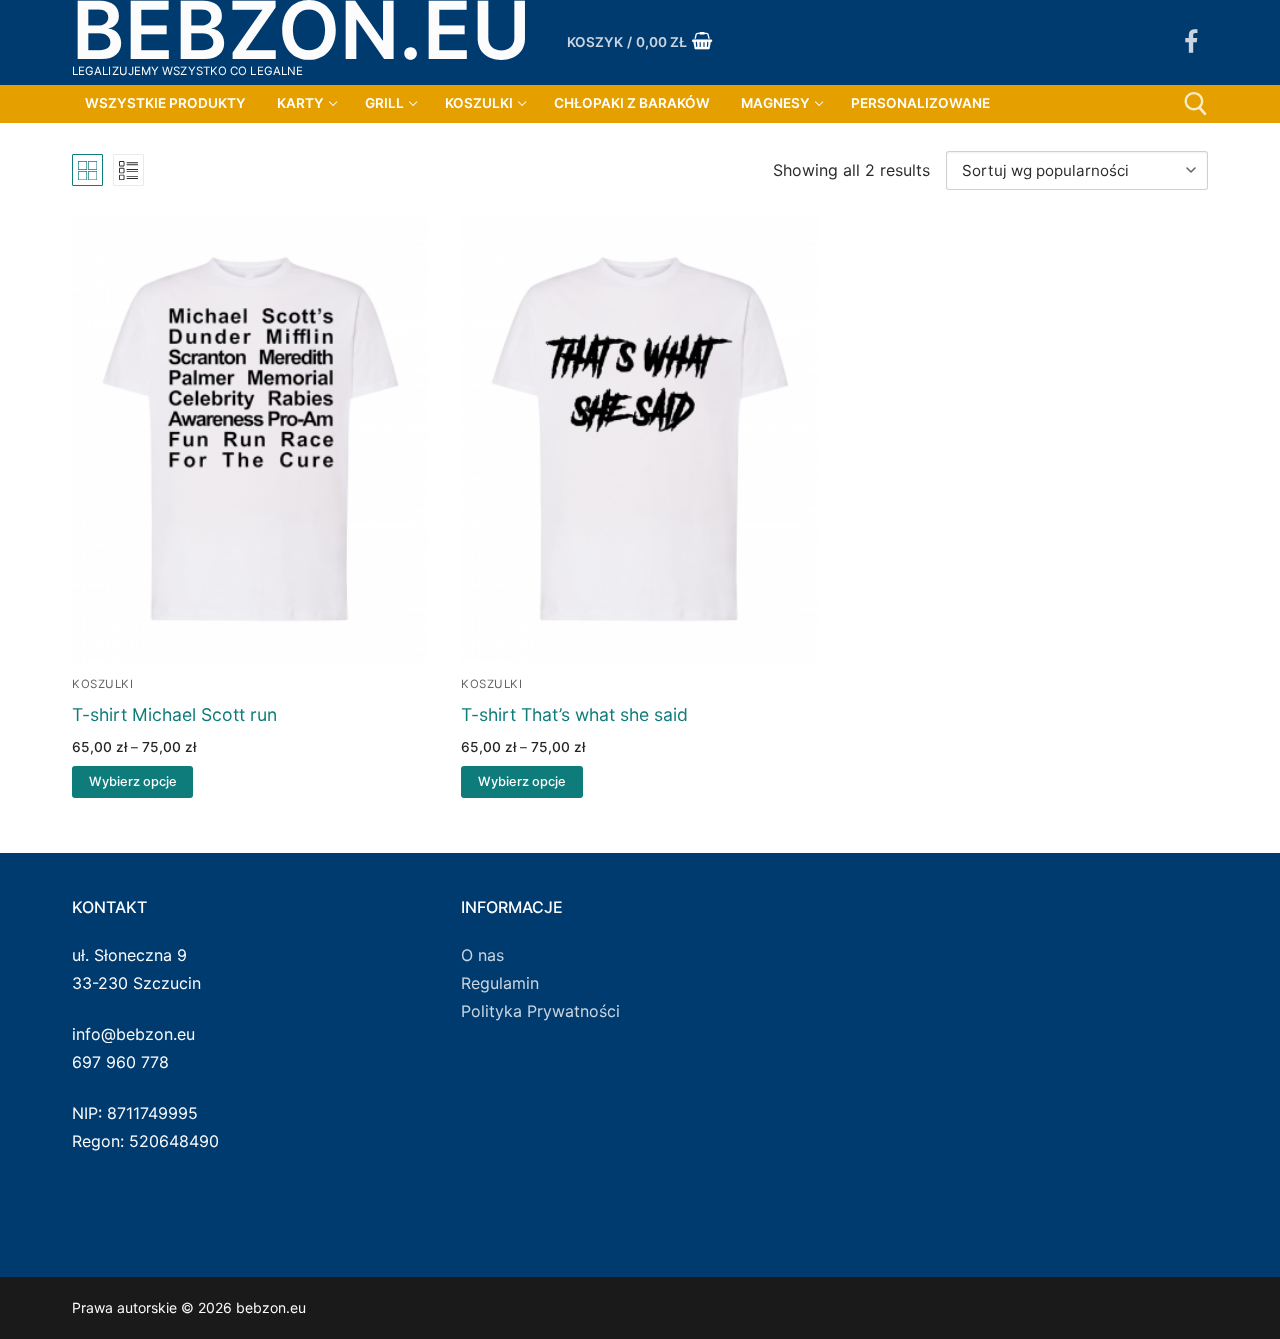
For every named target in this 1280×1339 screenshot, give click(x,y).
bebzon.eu (302, 29)
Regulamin (500, 983)
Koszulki (102, 684)
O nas (482, 955)
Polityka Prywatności (540, 1011)
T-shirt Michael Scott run (174, 714)
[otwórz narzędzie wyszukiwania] (1196, 104)
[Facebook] (1190, 42)
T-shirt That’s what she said (574, 714)
